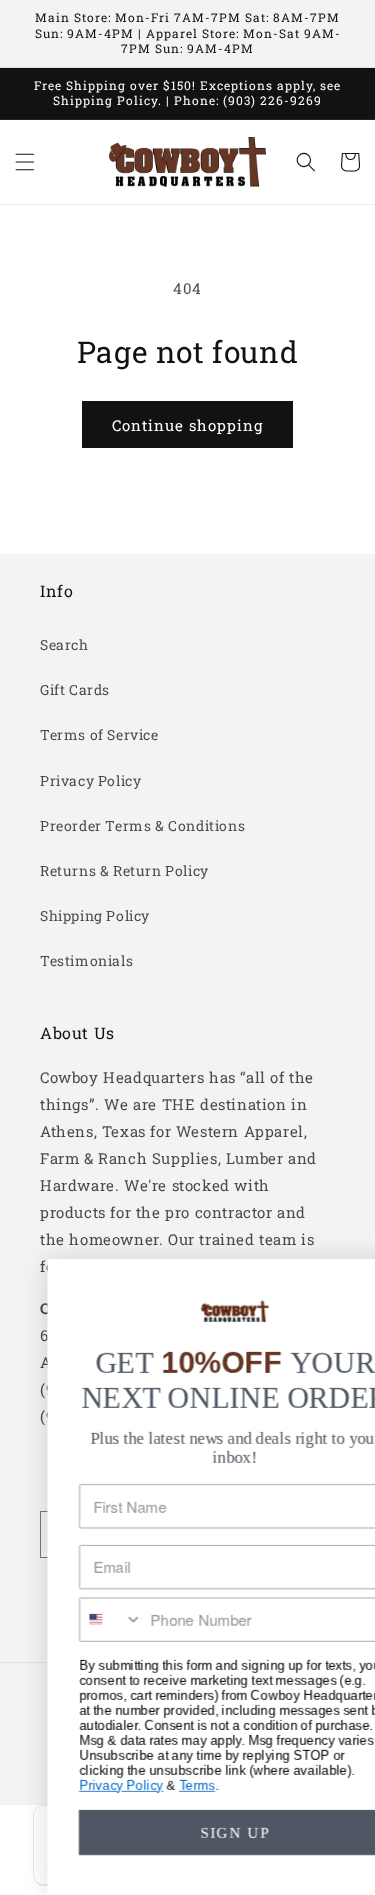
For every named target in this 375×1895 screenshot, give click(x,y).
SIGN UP (202, 1832)
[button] (25, 162)
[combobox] (78, 1619)
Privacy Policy (90, 780)
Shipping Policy (95, 915)
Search (64, 644)
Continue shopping (187, 425)
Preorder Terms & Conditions (142, 825)
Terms (164, 1785)
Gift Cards (75, 689)
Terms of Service (99, 734)
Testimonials (86, 960)
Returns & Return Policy (124, 870)
